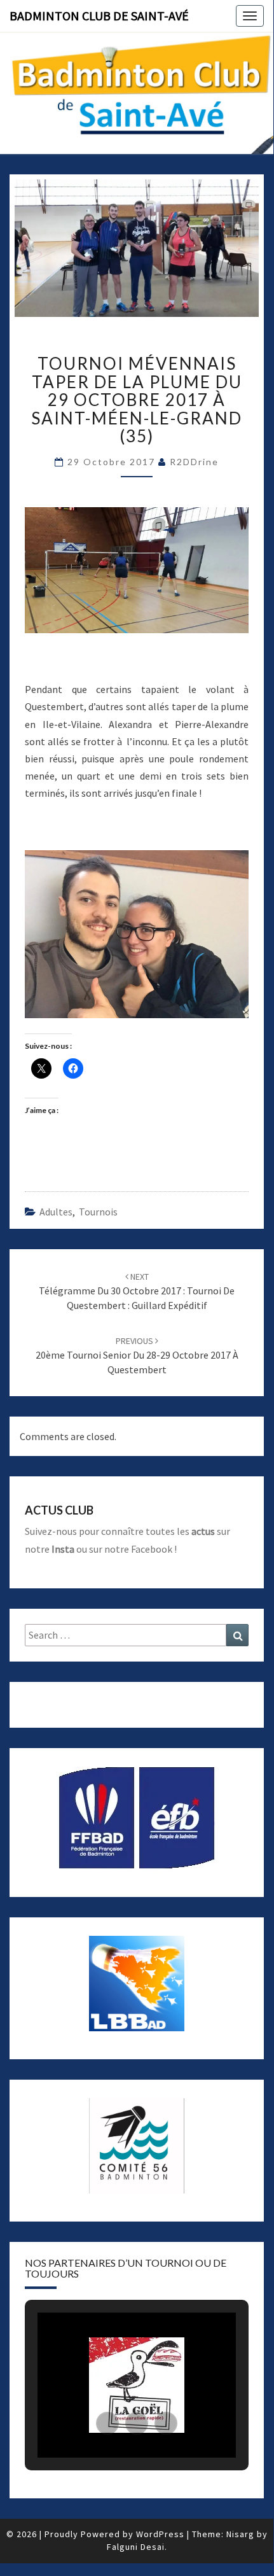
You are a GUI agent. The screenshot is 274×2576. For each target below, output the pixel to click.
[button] (107, 2423)
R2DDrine (194, 462)
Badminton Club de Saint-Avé (99, 16)
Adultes (56, 1212)
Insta (63, 1549)
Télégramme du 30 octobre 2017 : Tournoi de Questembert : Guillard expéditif (137, 1291)
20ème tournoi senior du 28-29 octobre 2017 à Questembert (137, 1355)
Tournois (98, 1212)
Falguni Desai (136, 2547)
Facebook (152, 1549)
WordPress (160, 2534)
